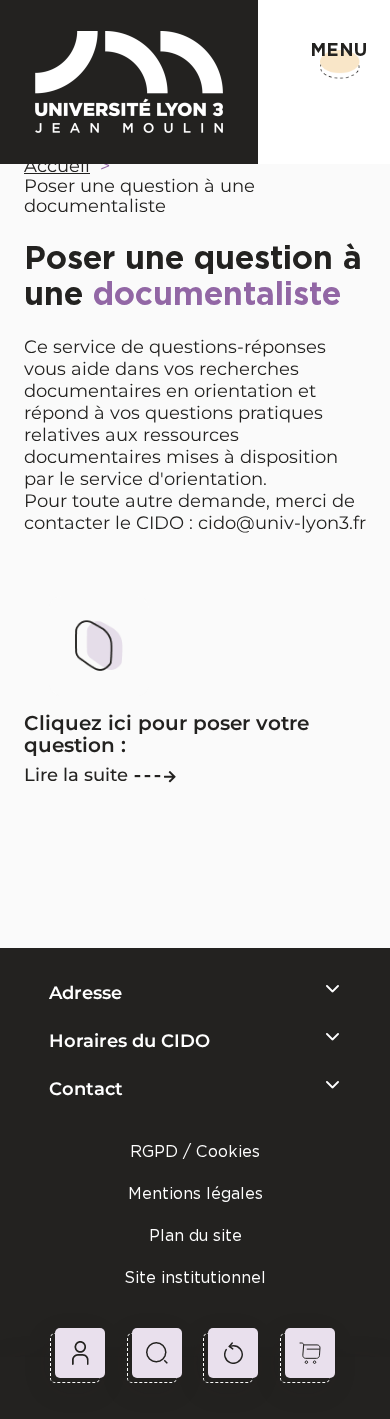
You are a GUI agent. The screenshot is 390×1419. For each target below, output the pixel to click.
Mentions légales (195, 1193)
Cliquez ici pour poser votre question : (166, 734)
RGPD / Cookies (195, 1151)
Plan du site (195, 1235)
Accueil (57, 166)
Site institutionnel (195, 1277)
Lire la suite (76, 775)
